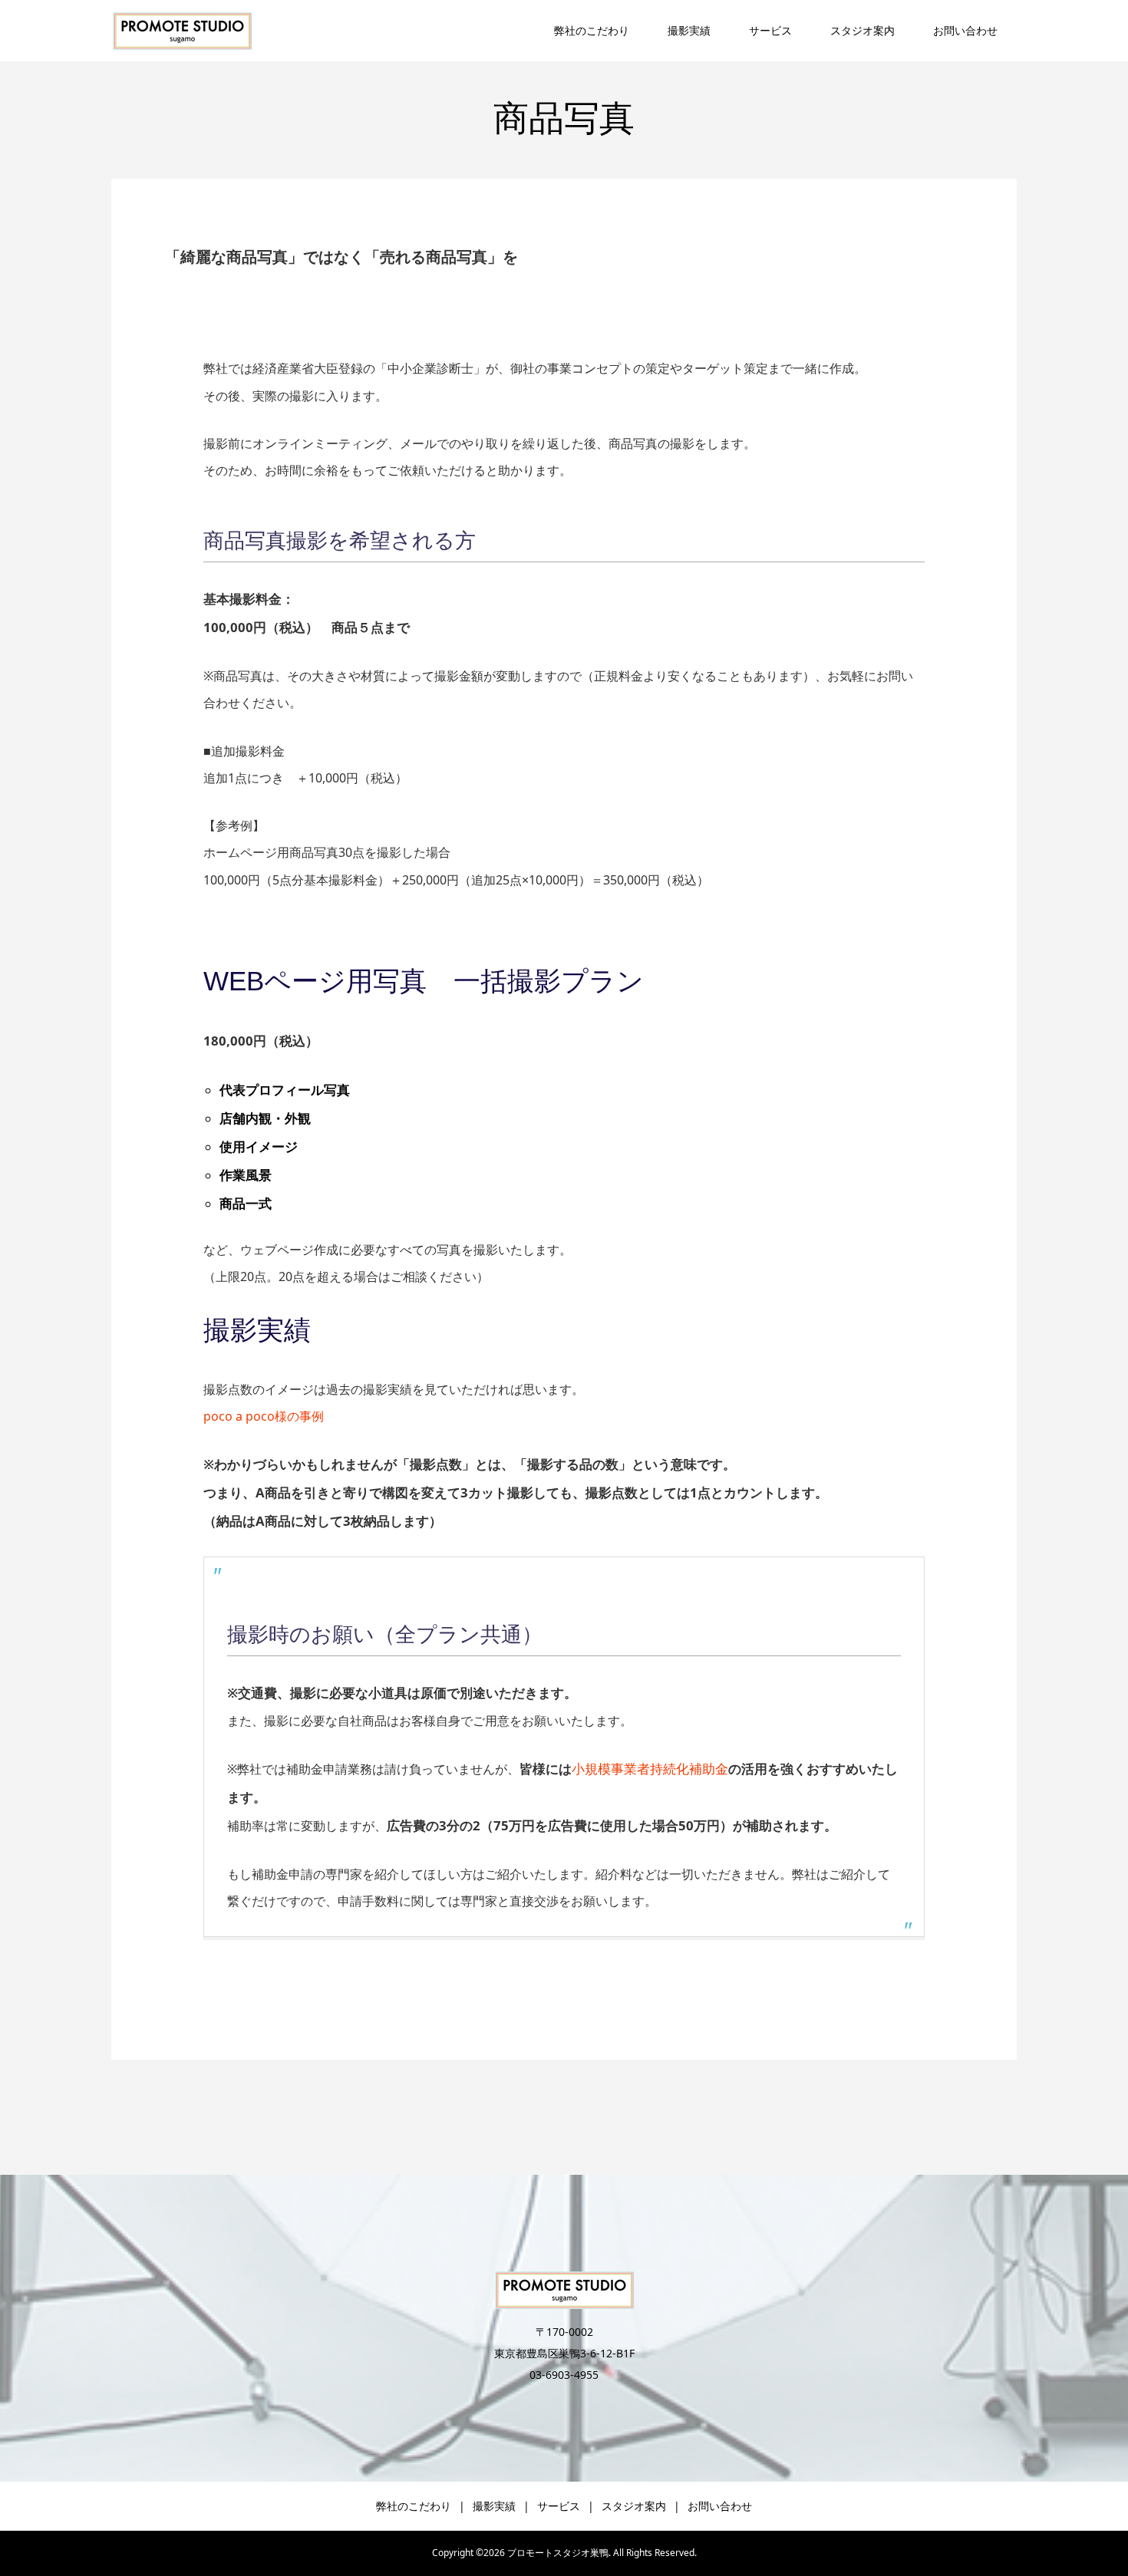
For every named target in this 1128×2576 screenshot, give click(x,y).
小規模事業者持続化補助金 (650, 1769)
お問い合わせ (965, 30)
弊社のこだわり (592, 30)
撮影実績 (689, 30)
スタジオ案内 (862, 30)
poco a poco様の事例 (264, 1416)
